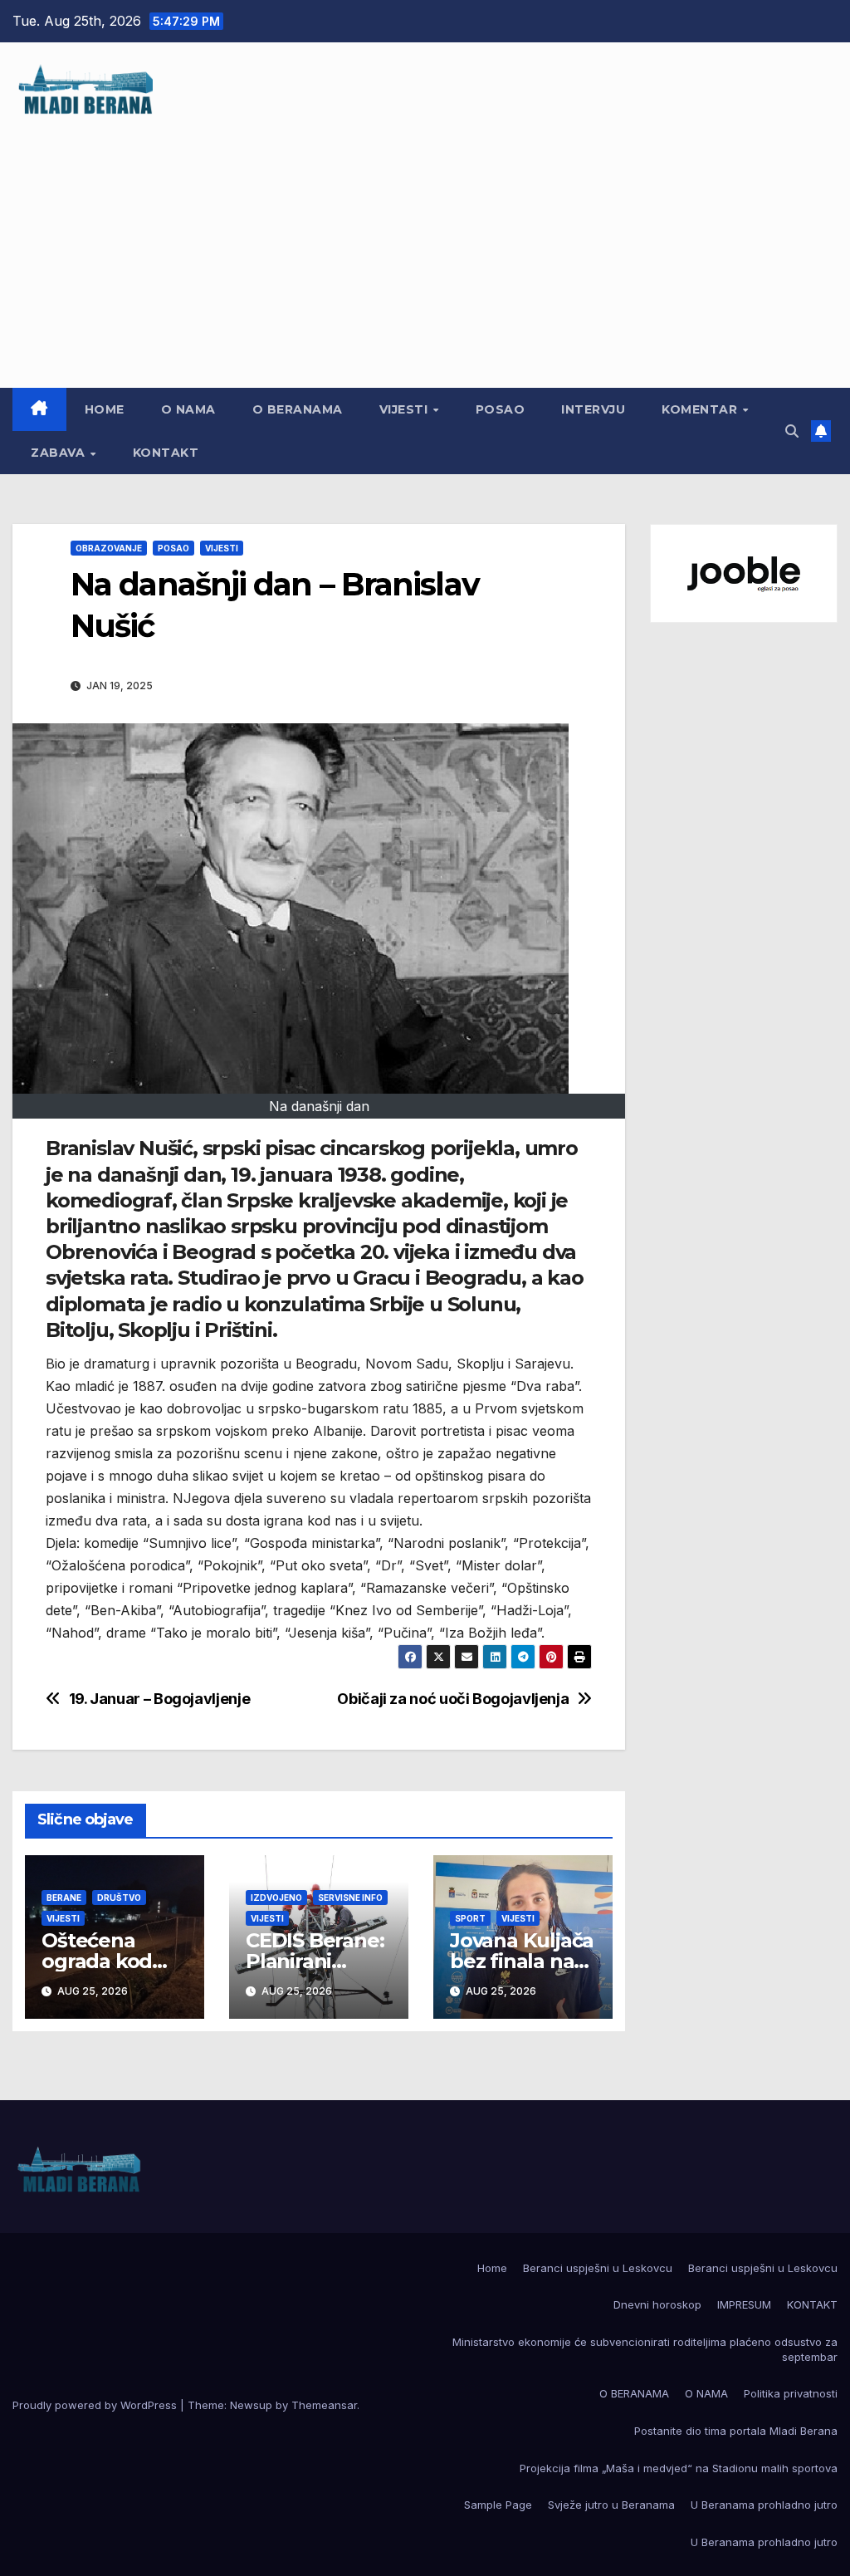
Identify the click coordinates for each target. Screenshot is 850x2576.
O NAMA (188, 409)
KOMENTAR (701, 409)
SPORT (470, 1918)
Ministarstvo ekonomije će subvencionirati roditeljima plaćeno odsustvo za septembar (645, 2349)
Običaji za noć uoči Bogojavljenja (453, 1699)
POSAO (501, 409)
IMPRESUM (744, 2304)
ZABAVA (60, 453)
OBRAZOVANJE (109, 548)
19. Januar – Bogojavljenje (160, 1699)
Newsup (251, 2405)
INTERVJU (593, 409)
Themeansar (324, 2405)
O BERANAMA (298, 409)
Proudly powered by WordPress (96, 2405)
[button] (792, 431)
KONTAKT (166, 453)
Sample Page (498, 2505)
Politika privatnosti (791, 2393)
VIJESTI (405, 409)
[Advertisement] (425, 242)
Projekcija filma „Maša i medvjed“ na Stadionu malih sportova (679, 2468)
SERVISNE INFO (350, 1898)
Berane (64, 1898)
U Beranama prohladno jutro (764, 2505)
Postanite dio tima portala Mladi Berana (736, 2431)
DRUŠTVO (119, 1898)
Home (105, 409)
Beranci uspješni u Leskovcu (598, 2268)
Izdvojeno (276, 1898)
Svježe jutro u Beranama (611, 2505)
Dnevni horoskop (657, 2304)
